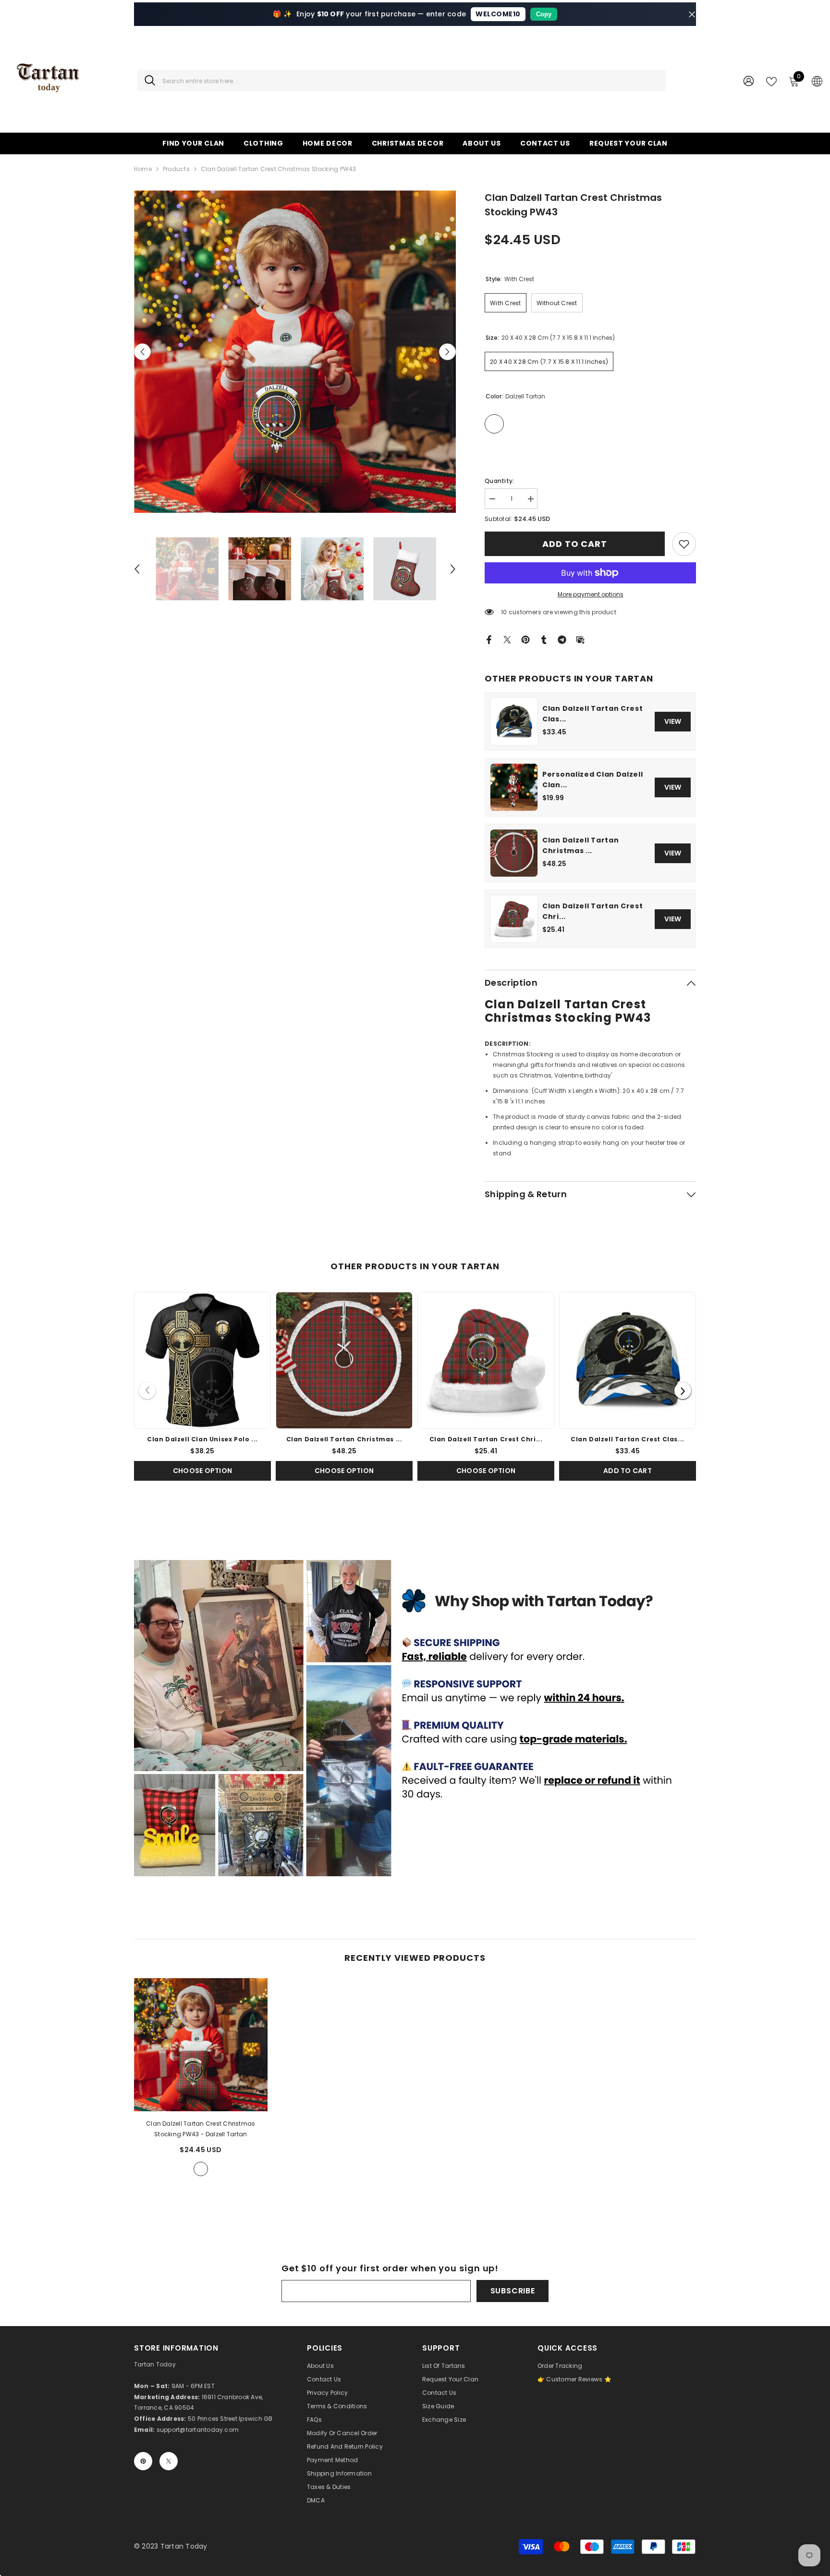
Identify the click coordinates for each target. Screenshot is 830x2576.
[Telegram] (562, 639)
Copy (544, 14)
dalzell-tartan (201, 2169)
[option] (295, 352)
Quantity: (499, 481)
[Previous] (147, 1391)
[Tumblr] (544, 639)
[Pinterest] (525, 639)
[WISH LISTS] (771, 81)
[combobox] (410, 80)
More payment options (591, 594)
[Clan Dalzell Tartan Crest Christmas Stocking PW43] (201, 2045)
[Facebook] (489, 639)
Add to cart (575, 544)
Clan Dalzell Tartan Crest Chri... (593, 911)
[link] (684, 544)
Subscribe (513, 2291)
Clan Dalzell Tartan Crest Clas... (593, 714)
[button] (142, 352)
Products (176, 169)
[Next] (683, 1391)
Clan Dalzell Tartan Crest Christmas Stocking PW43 (201, 2129)
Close (692, 14)
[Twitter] (507, 639)
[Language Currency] (817, 81)
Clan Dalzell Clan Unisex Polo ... (202, 1439)
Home (143, 169)
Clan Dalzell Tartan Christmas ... (580, 845)
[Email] (580, 639)
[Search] (402, 80)
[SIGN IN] (749, 80)
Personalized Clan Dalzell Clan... (593, 780)
